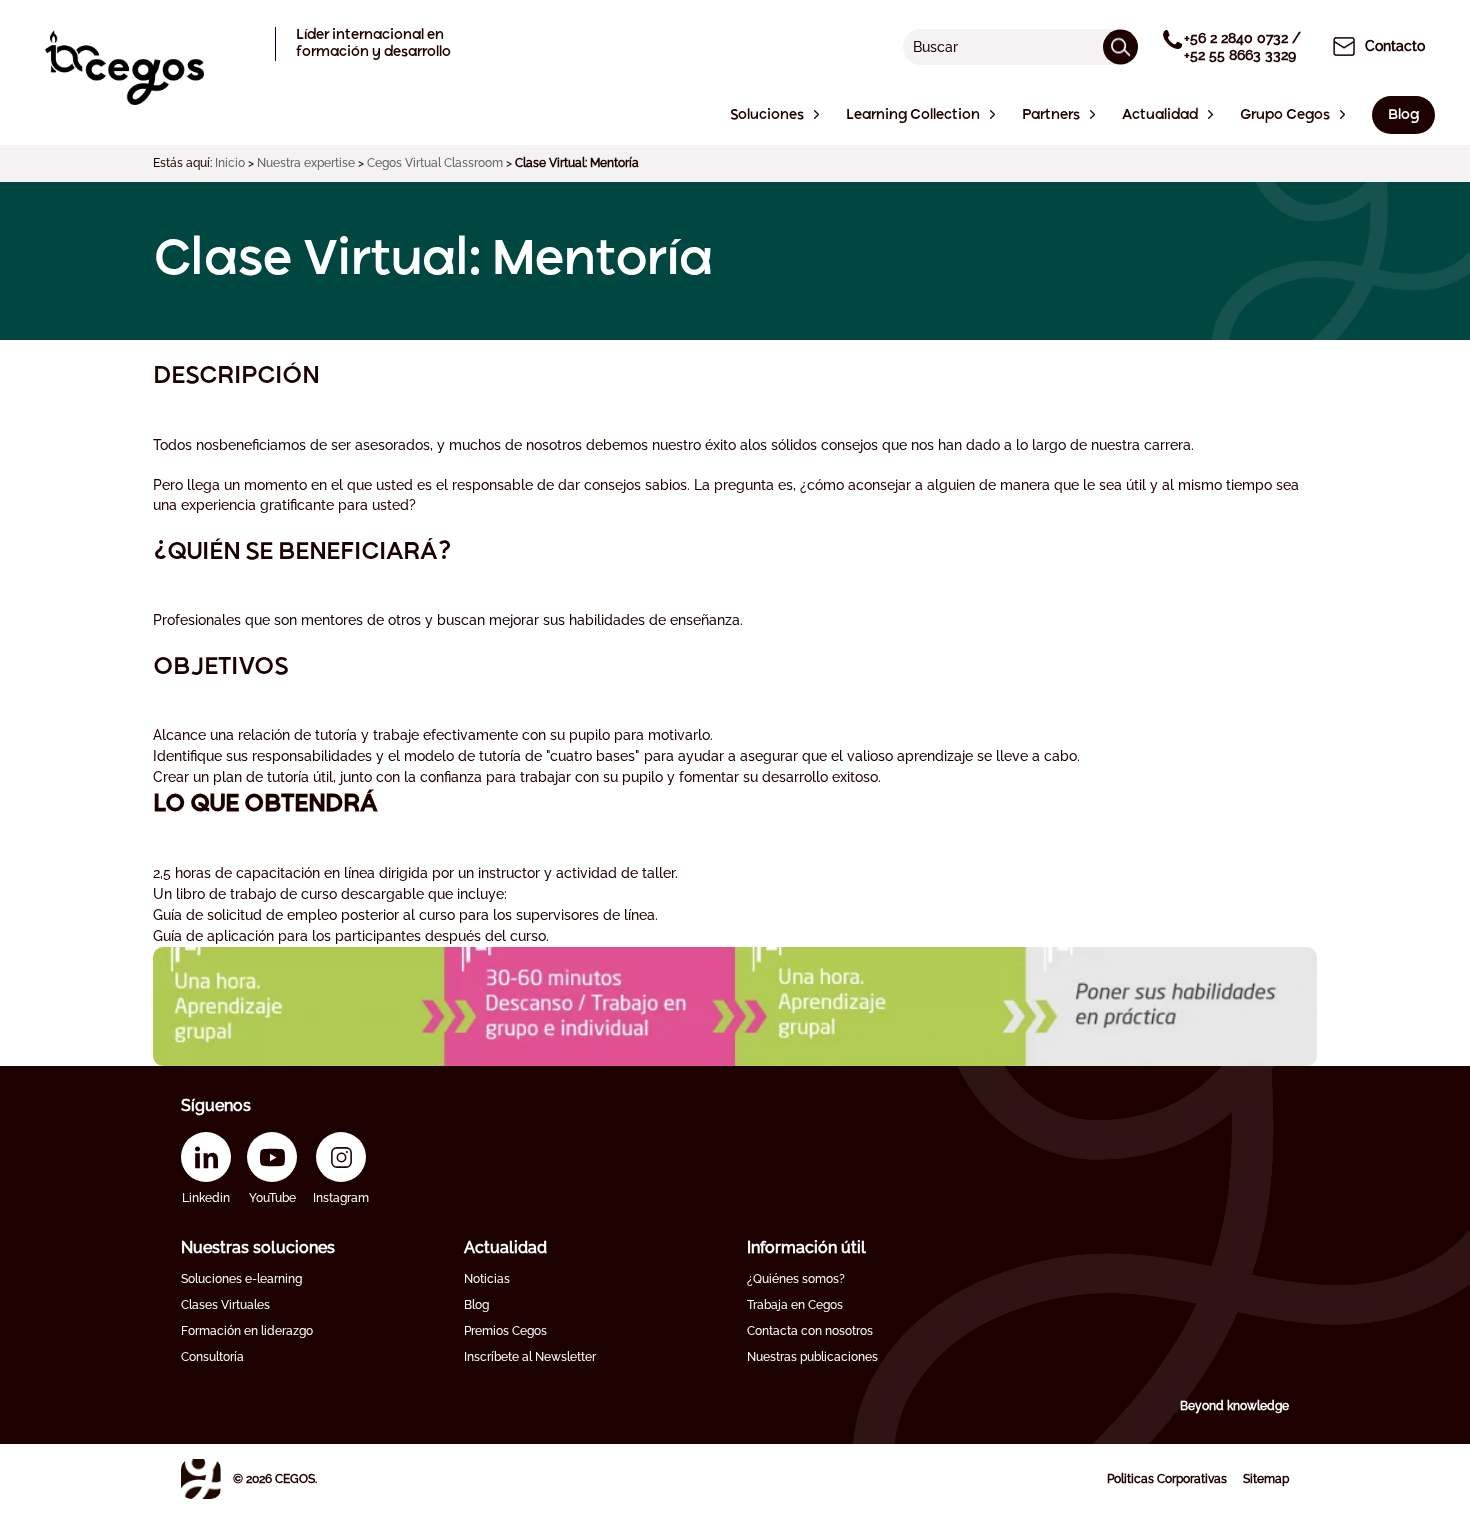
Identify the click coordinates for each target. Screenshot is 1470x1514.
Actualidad (505, 1247)
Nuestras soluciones (258, 1247)
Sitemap (1266, 1479)
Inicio (230, 163)
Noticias (487, 1279)
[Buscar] (1120, 46)
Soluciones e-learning (241, 1279)
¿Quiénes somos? (796, 1279)
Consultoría (212, 1357)
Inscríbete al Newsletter (530, 1357)
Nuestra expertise (306, 163)
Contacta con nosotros (810, 1331)
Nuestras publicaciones (812, 1357)
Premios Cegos (505, 1331)
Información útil (806, 1247)
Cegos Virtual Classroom (435, 163)
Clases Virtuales (225, 1305)
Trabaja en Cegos (795, 1305)
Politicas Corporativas (1167, 1479)
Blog (476, 1305)
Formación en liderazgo (247, 1331)
